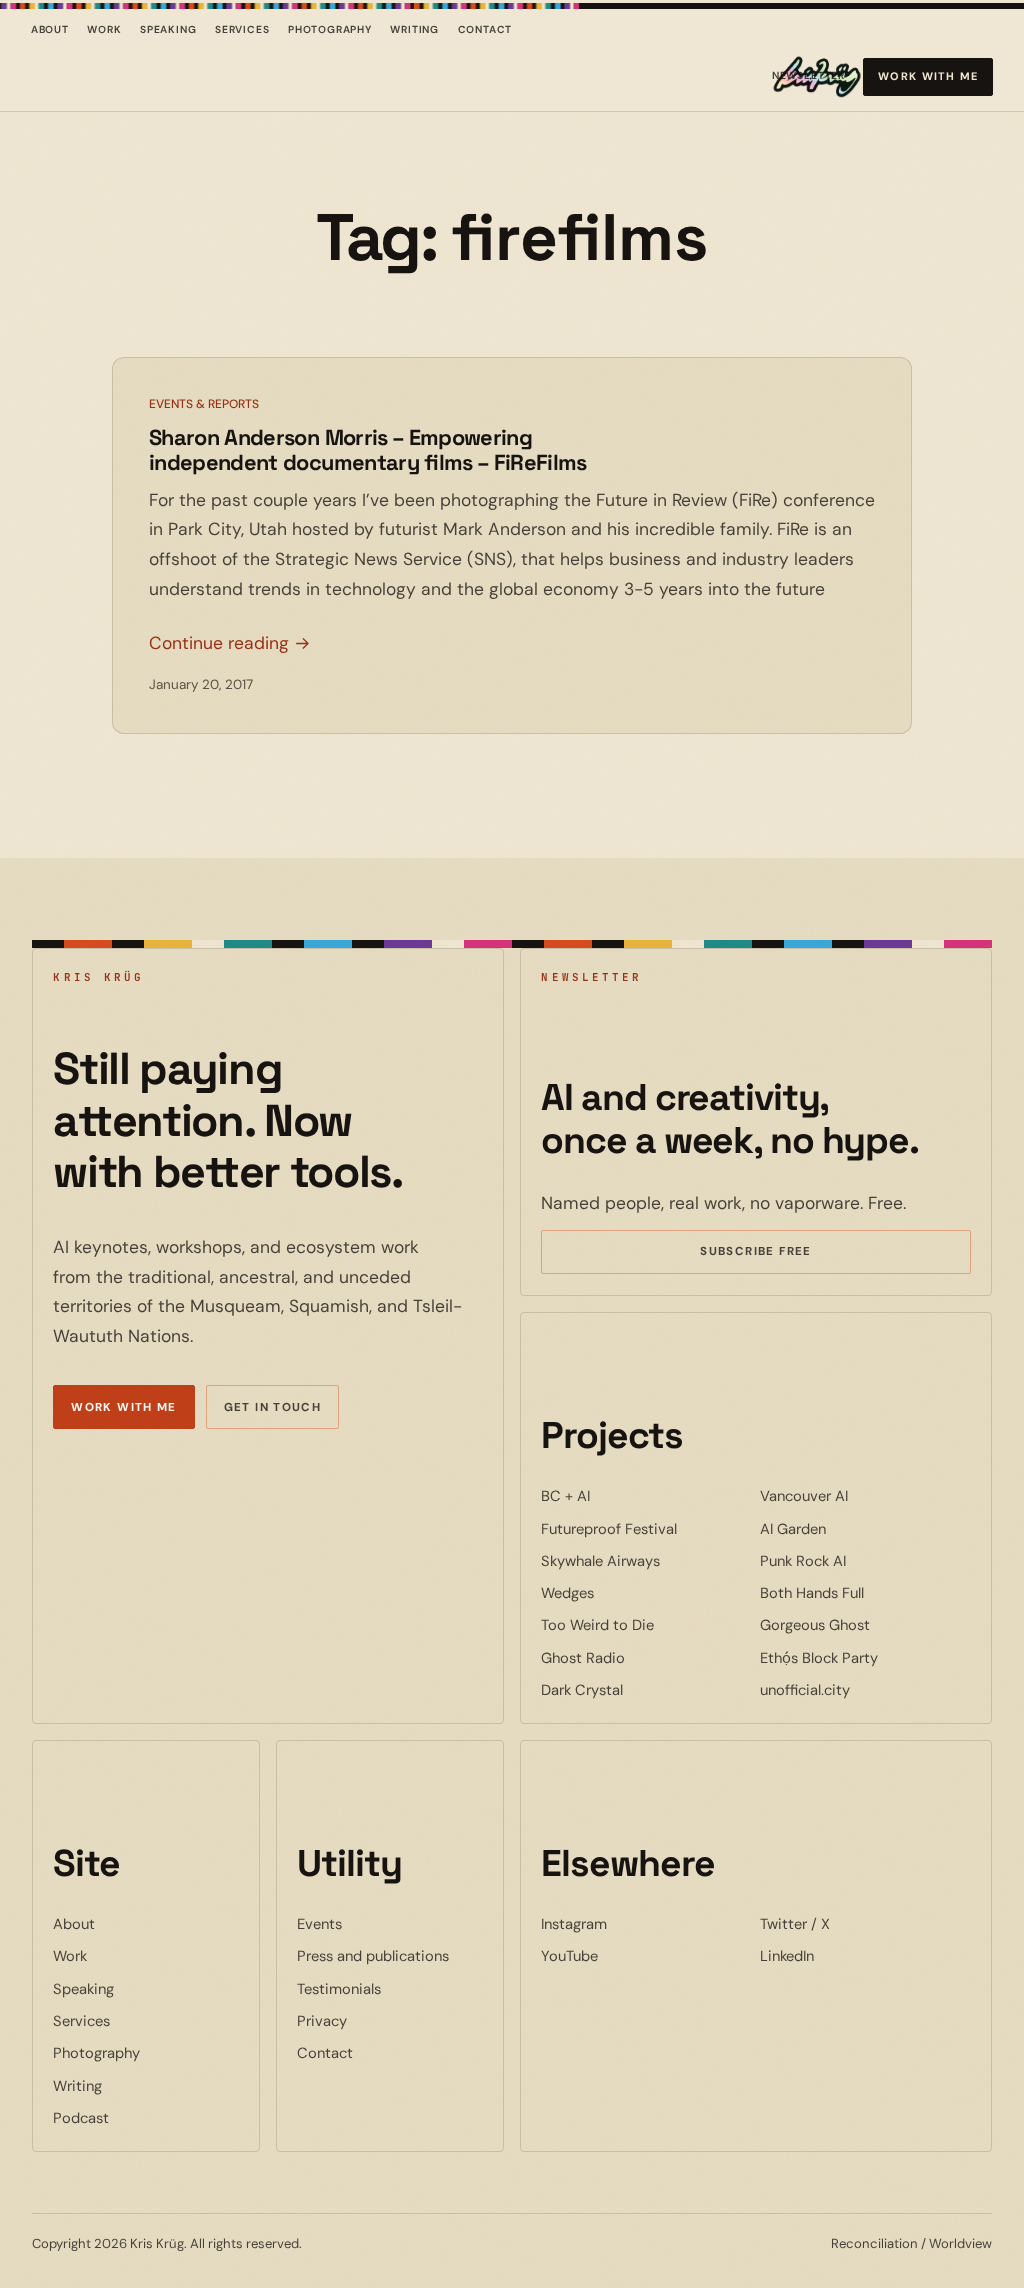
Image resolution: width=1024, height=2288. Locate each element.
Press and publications (373, 1956)
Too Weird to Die (646, 1624)
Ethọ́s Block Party (865, 1657)
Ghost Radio (644, 1657)
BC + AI (626, 1495)
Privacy (322, 2021)
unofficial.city (865, 1689)
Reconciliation (874, 2243)
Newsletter (808, 79)
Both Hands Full (865, 1592)
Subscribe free (785, 1254)
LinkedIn (848, 1955)
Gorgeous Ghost (865, 1624)
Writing (414, 29)
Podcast (81, 2118)
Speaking (168, 29)
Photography (330, 29)
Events (319, 1924)
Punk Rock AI (864, 1560)
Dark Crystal (643, 1689)
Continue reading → (230, 643)
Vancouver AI (865, 1495)
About (50, 29)
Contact (485, 29)
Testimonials (339, 1989)
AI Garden (854, 1528)
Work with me (928, 76)
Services (242, 29)
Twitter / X (856, 1923)
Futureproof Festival (646, 1528)
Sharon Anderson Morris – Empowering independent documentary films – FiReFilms (368, 450)
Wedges (628, 1592)
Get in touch (273, 1407)
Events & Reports (204, 404)
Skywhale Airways (646, 1560)
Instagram (635, 1923)
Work (104, 29)
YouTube (630, 1955)
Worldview (960, 2243)
